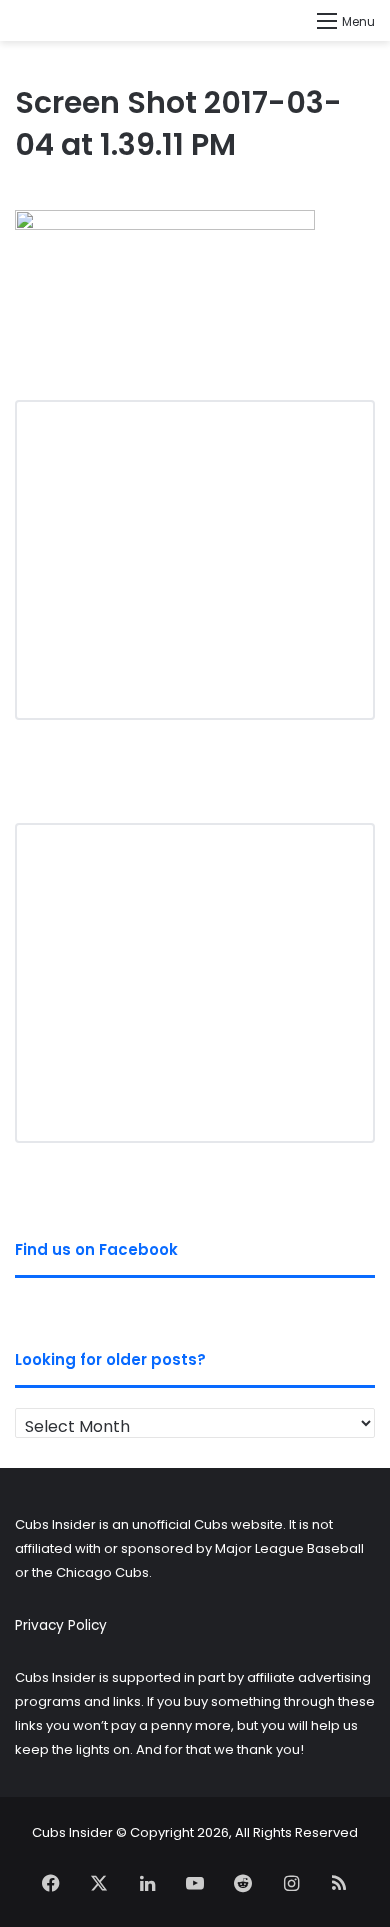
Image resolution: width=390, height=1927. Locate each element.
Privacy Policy (61, 1625)
